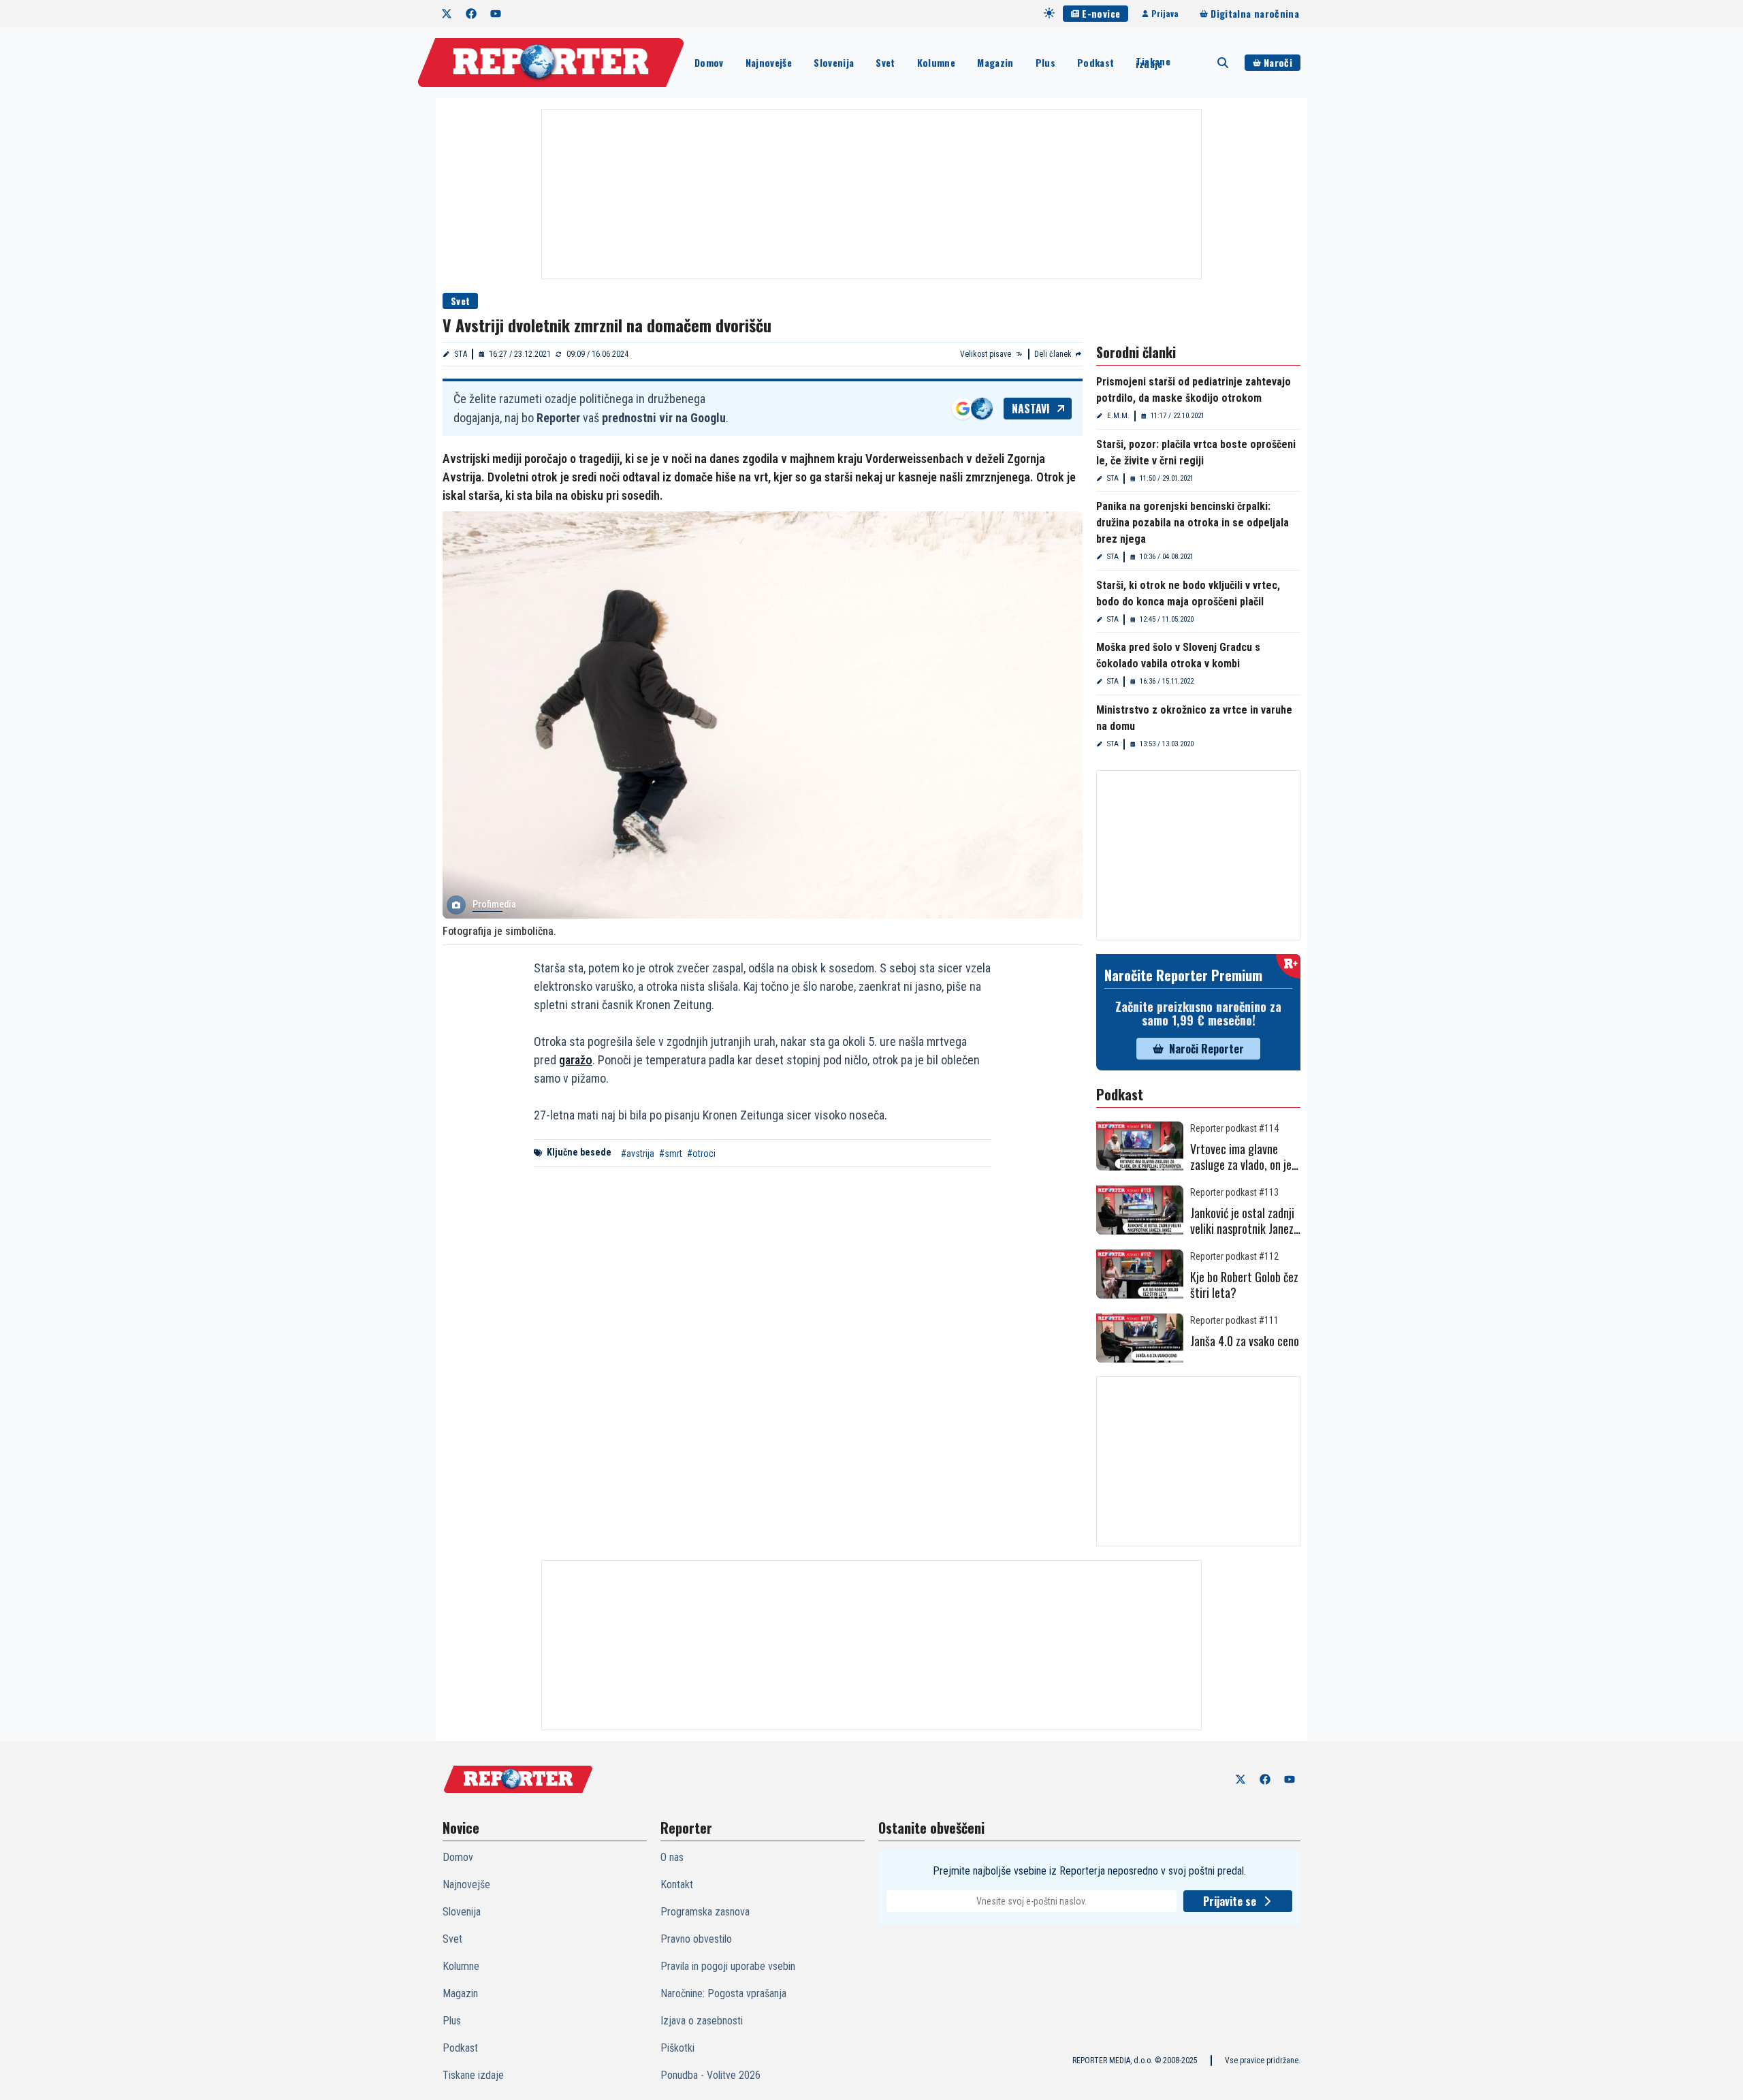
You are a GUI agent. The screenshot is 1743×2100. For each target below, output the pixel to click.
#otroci (701, 1154)
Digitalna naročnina (1255, 13)
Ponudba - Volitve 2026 (710, 2075)
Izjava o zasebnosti (702, 2021)
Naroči (1278, 62)
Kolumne (936, 62)
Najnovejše (769, 62)
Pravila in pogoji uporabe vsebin (728, 1966)
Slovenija (834, 62)
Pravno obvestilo (696, 1939)
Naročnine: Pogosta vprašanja (723, 1993)
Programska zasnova (705, 1912)
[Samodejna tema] (1049, 13)
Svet (885, 62)
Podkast (1096, 62)
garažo (576, 1060)
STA (461, 354)
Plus (1045, 62)
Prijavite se (1230, 1901)
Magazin (995, 62)
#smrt (671, 1154)
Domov (709, 62)
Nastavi (1031, 409)
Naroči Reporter (1206, 1049)
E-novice (1101, 13)
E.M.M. (1118, 416)
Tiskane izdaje (1153, 63)
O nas (672, 1857)
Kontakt (677, 1884)
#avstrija (638, 1154)
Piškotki (677, 2048)
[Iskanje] (1223, 63)
